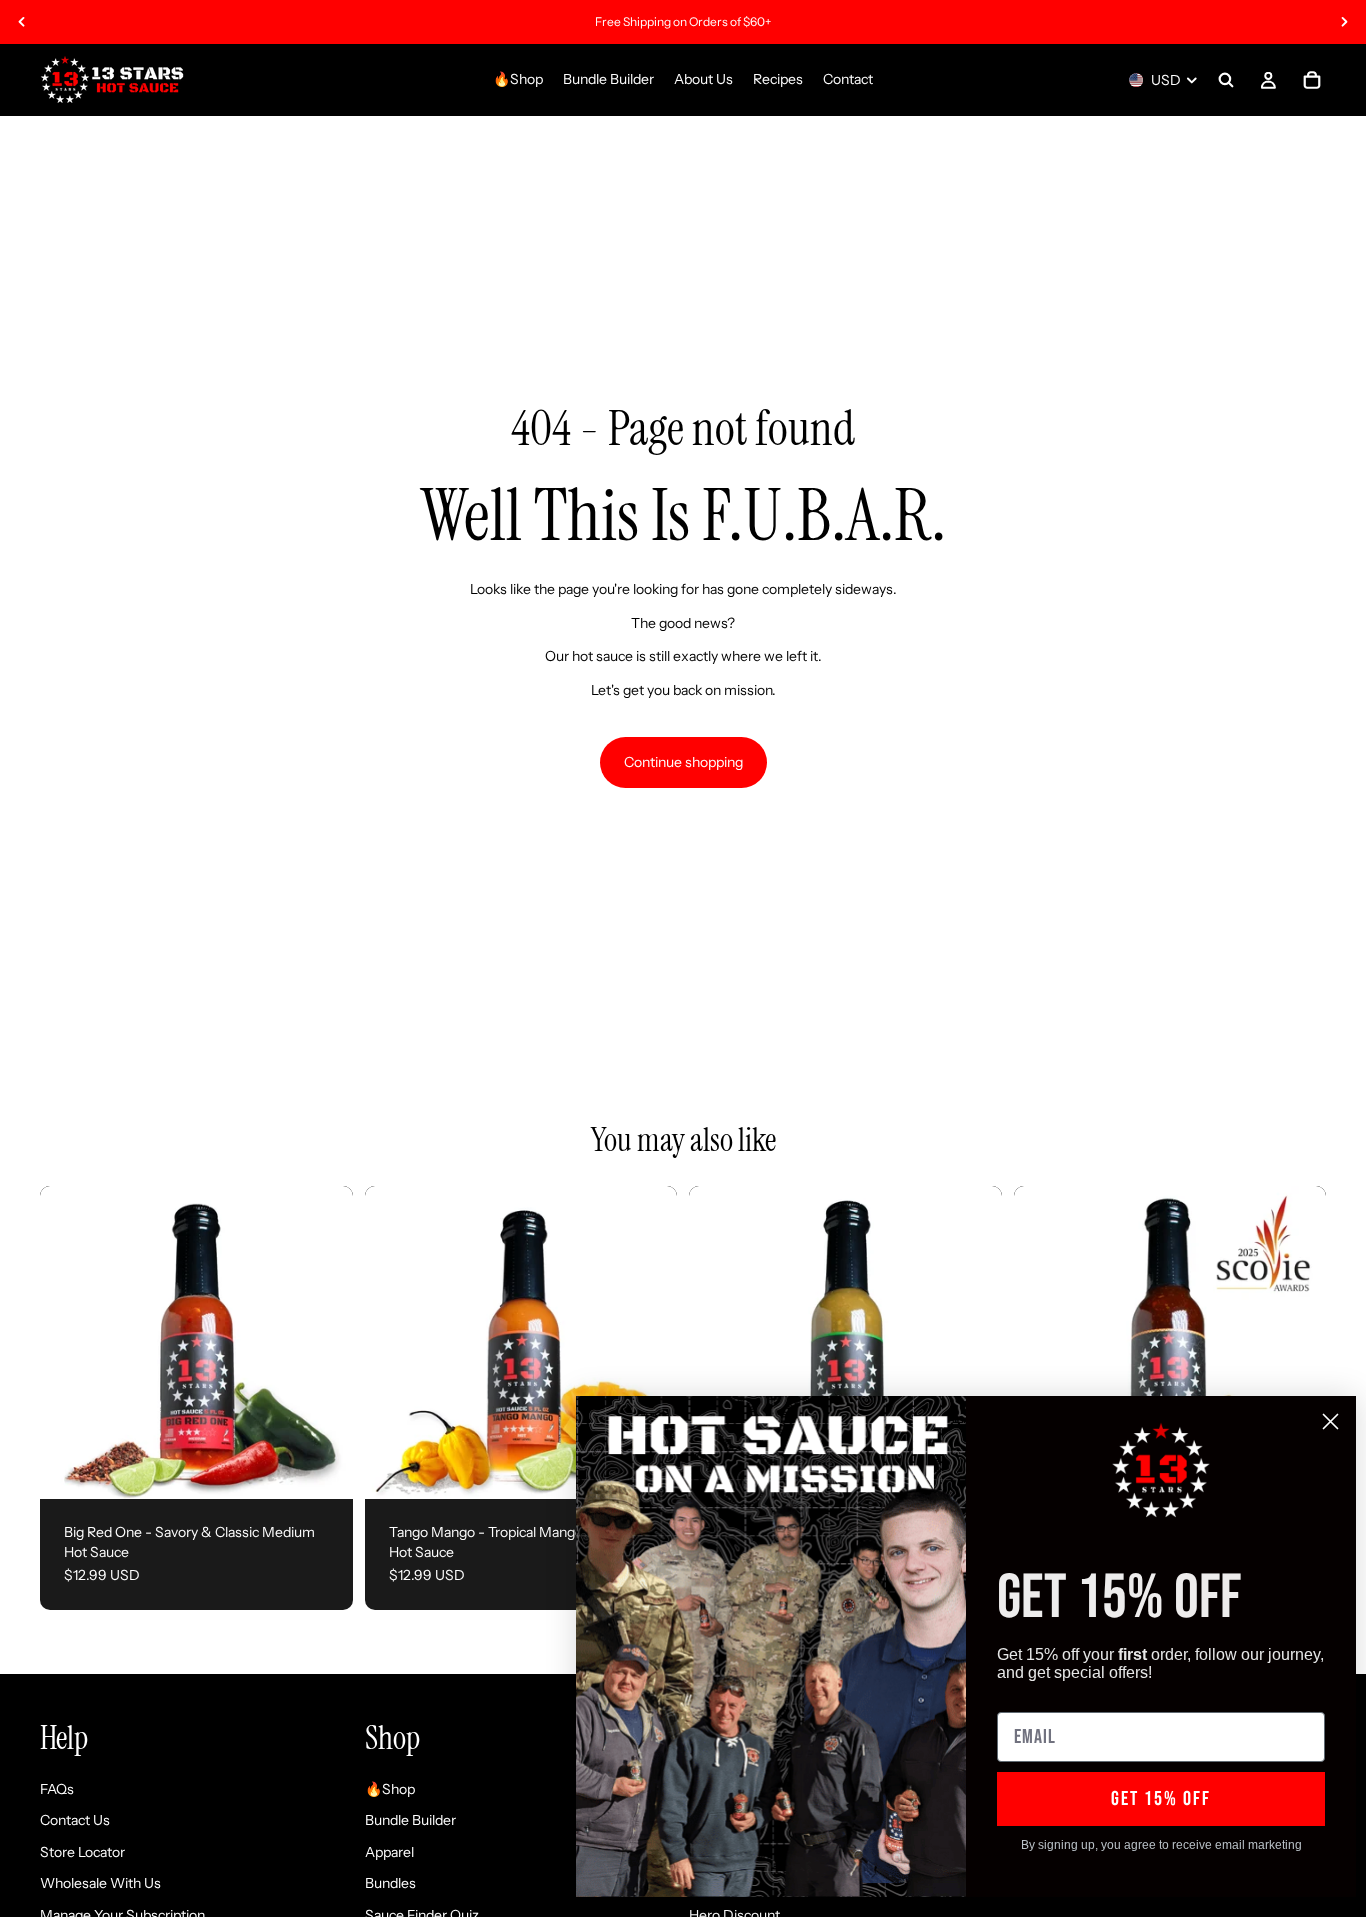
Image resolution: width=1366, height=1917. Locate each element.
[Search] (1226, 80)
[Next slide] (1344, 22)
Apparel (389, 1852)
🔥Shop (390, 1788)
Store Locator (82, 1852)
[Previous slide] (22, 22)
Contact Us (75, 1820)
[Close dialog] (1330, 1421)
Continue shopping (683, 762)
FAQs (57, 1788)
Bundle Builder (410, 1820)
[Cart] (1312, 80)
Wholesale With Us (100, 1883)
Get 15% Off (1161, 1799)
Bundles (390, 1883)
